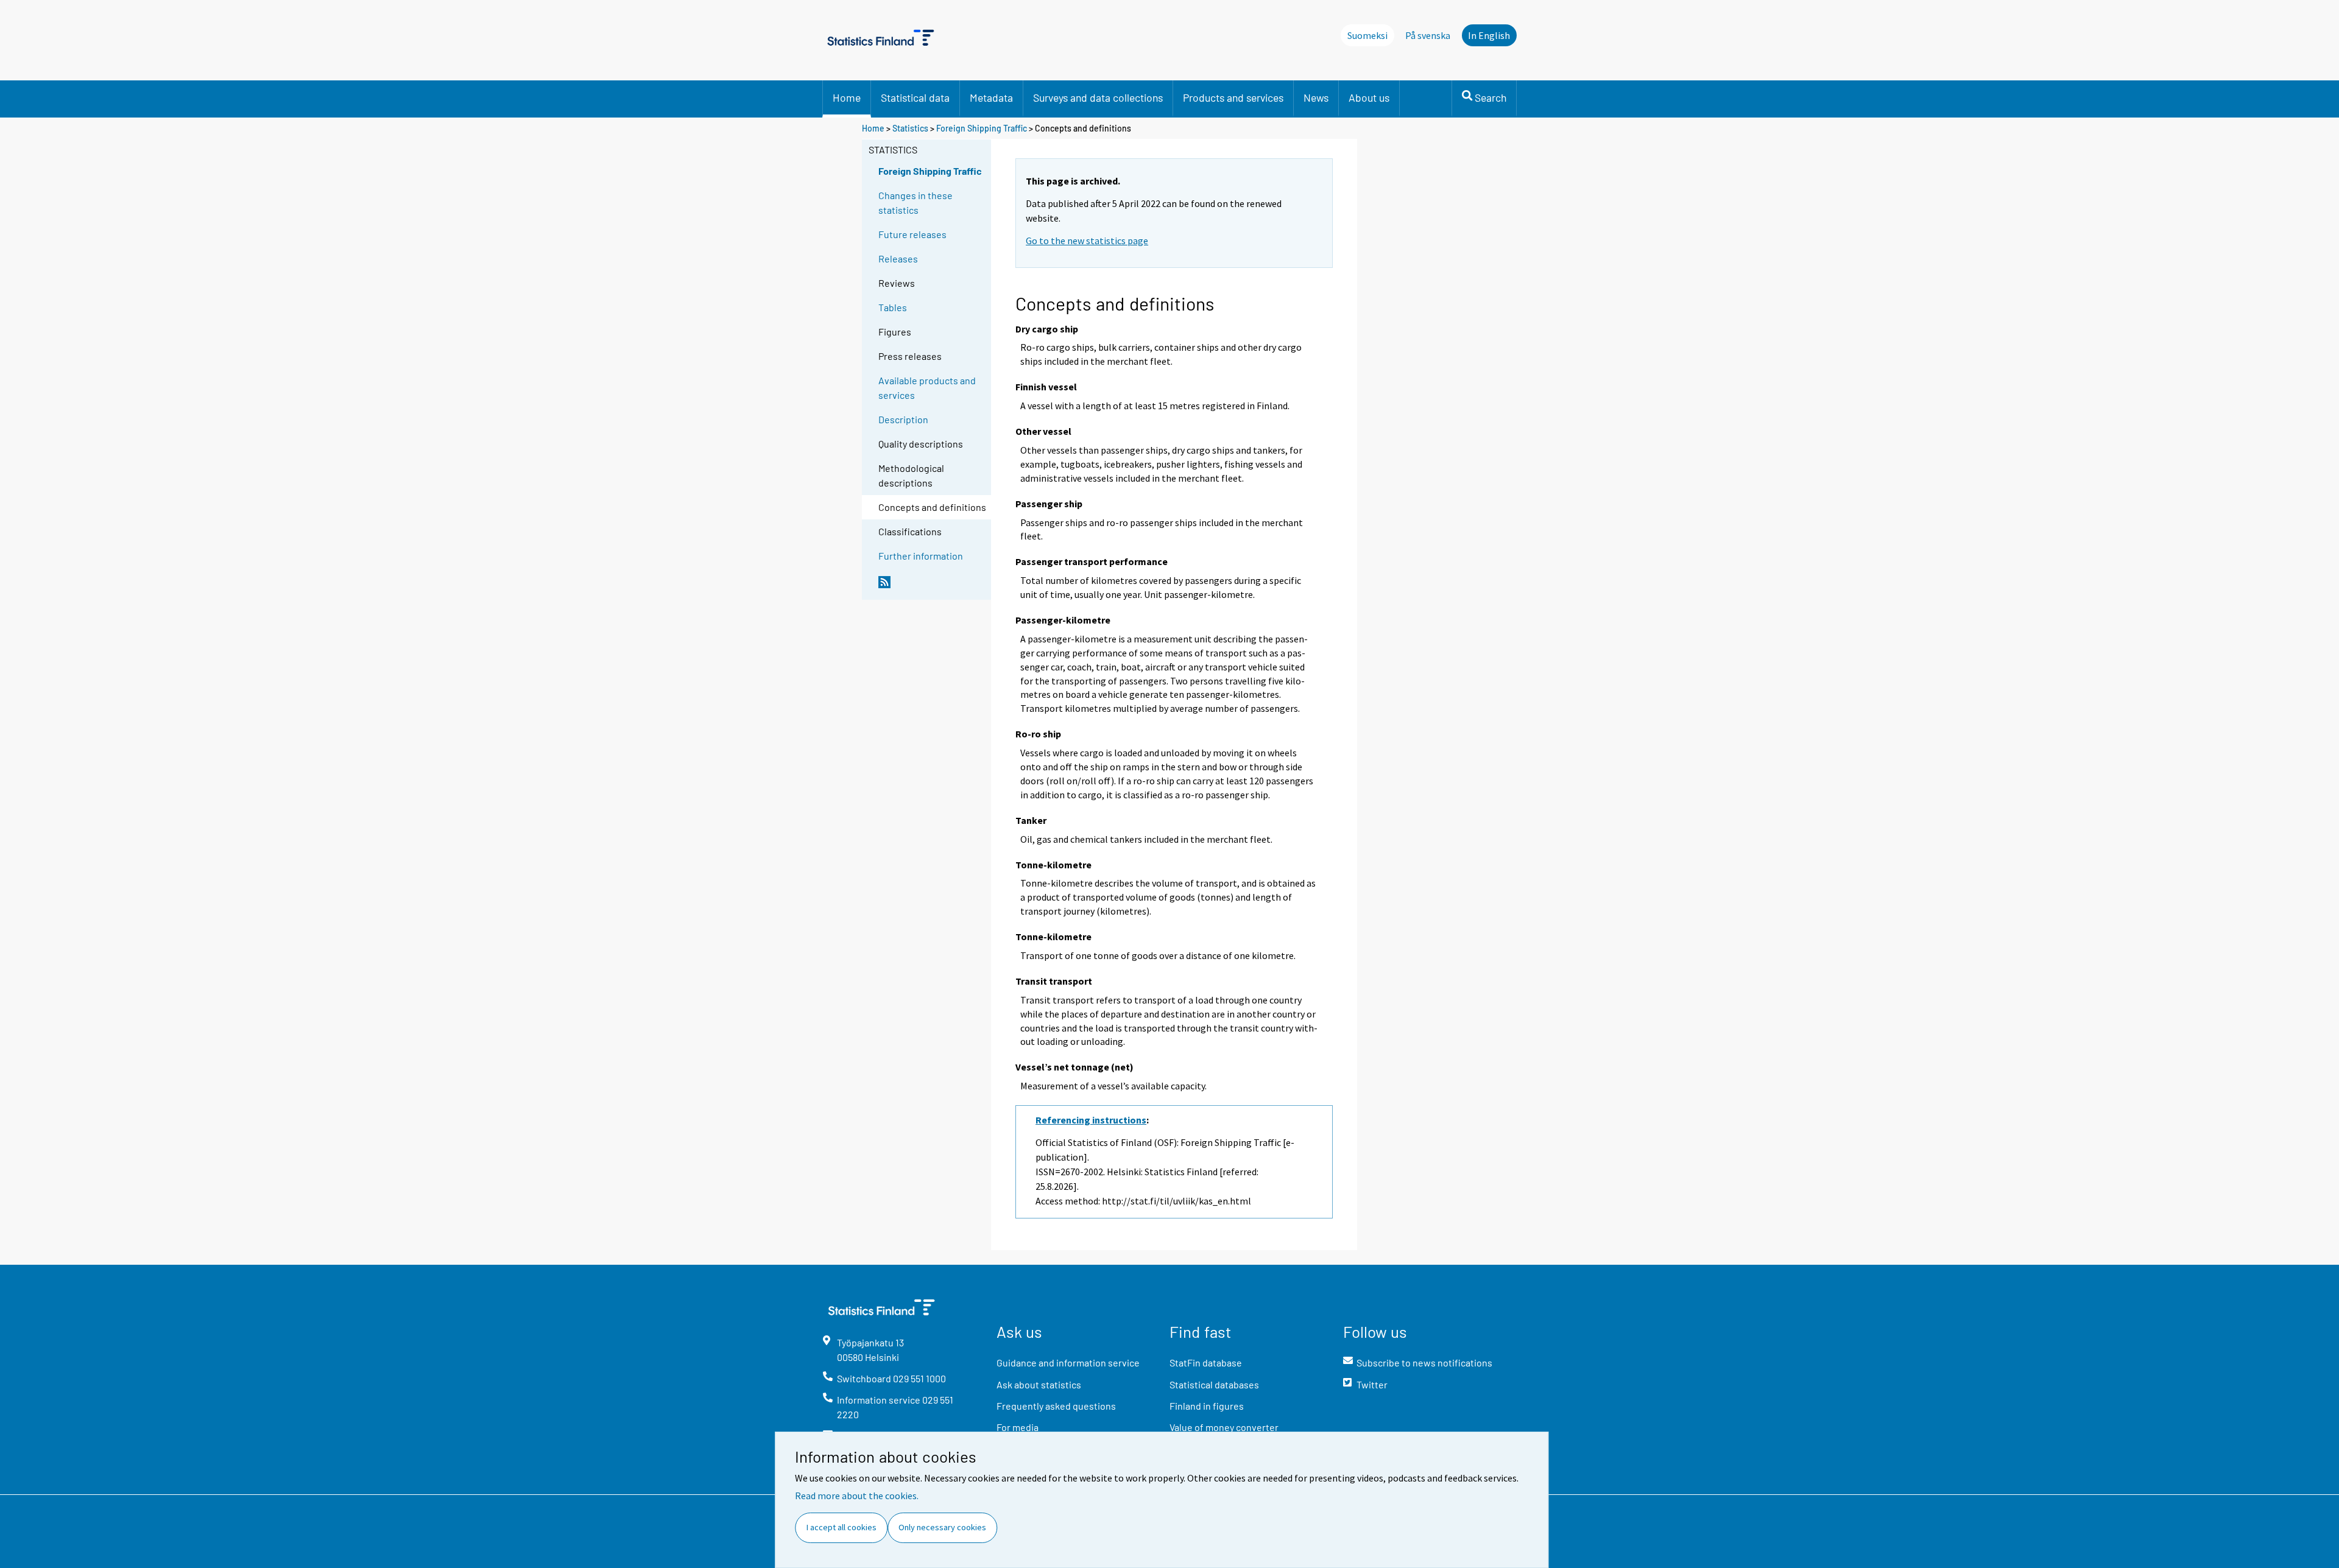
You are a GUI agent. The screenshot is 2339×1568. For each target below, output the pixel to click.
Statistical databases (1214, 1384)
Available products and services (927, 388)
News (1316, 97)
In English (1489, 35)
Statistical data (915, 97)
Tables (893, 307)
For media (1018, 1427)
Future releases (912, 234)
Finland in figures (1207, 1406)
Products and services (1233, 97)
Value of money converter (1224, 1427)
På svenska (1428, 35)
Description (903, 419)
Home (847, 97)
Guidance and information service (1068, 1362)
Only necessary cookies (942, 1527)
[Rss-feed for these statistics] (932, 587)
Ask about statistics (1039, 1384)
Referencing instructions (1091, 1120)
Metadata (991, 97)
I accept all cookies (841, 1527)
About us (1369, 97)
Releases (898, 258)
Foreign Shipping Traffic (982, 128)
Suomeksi (1367, 35)
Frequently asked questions (1056, 1406)
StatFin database (1206, 1362)
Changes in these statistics (915, 202)
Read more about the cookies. (857, 1496)
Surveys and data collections (1098, 97)
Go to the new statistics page (1087, 241)
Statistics (910, 128)
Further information (921, 556)
